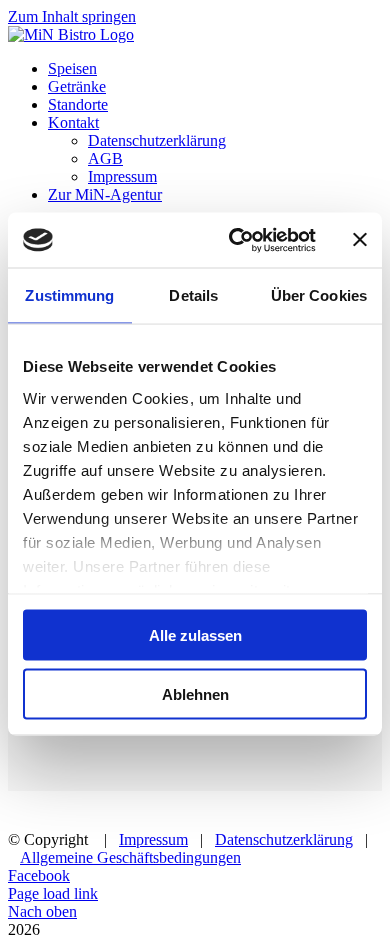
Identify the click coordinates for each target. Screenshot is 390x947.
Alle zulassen (195, 635)
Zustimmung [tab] (69, 295)
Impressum (153, 839)
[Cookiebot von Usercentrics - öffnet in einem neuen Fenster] (236, 240)
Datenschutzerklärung (284, 839)
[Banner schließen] (360, 240)
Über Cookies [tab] (319, 295)
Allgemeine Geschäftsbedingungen (130, 857)
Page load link (53, 893)
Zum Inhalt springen (72, 16)
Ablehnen (195, 693)
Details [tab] (193, 295)
